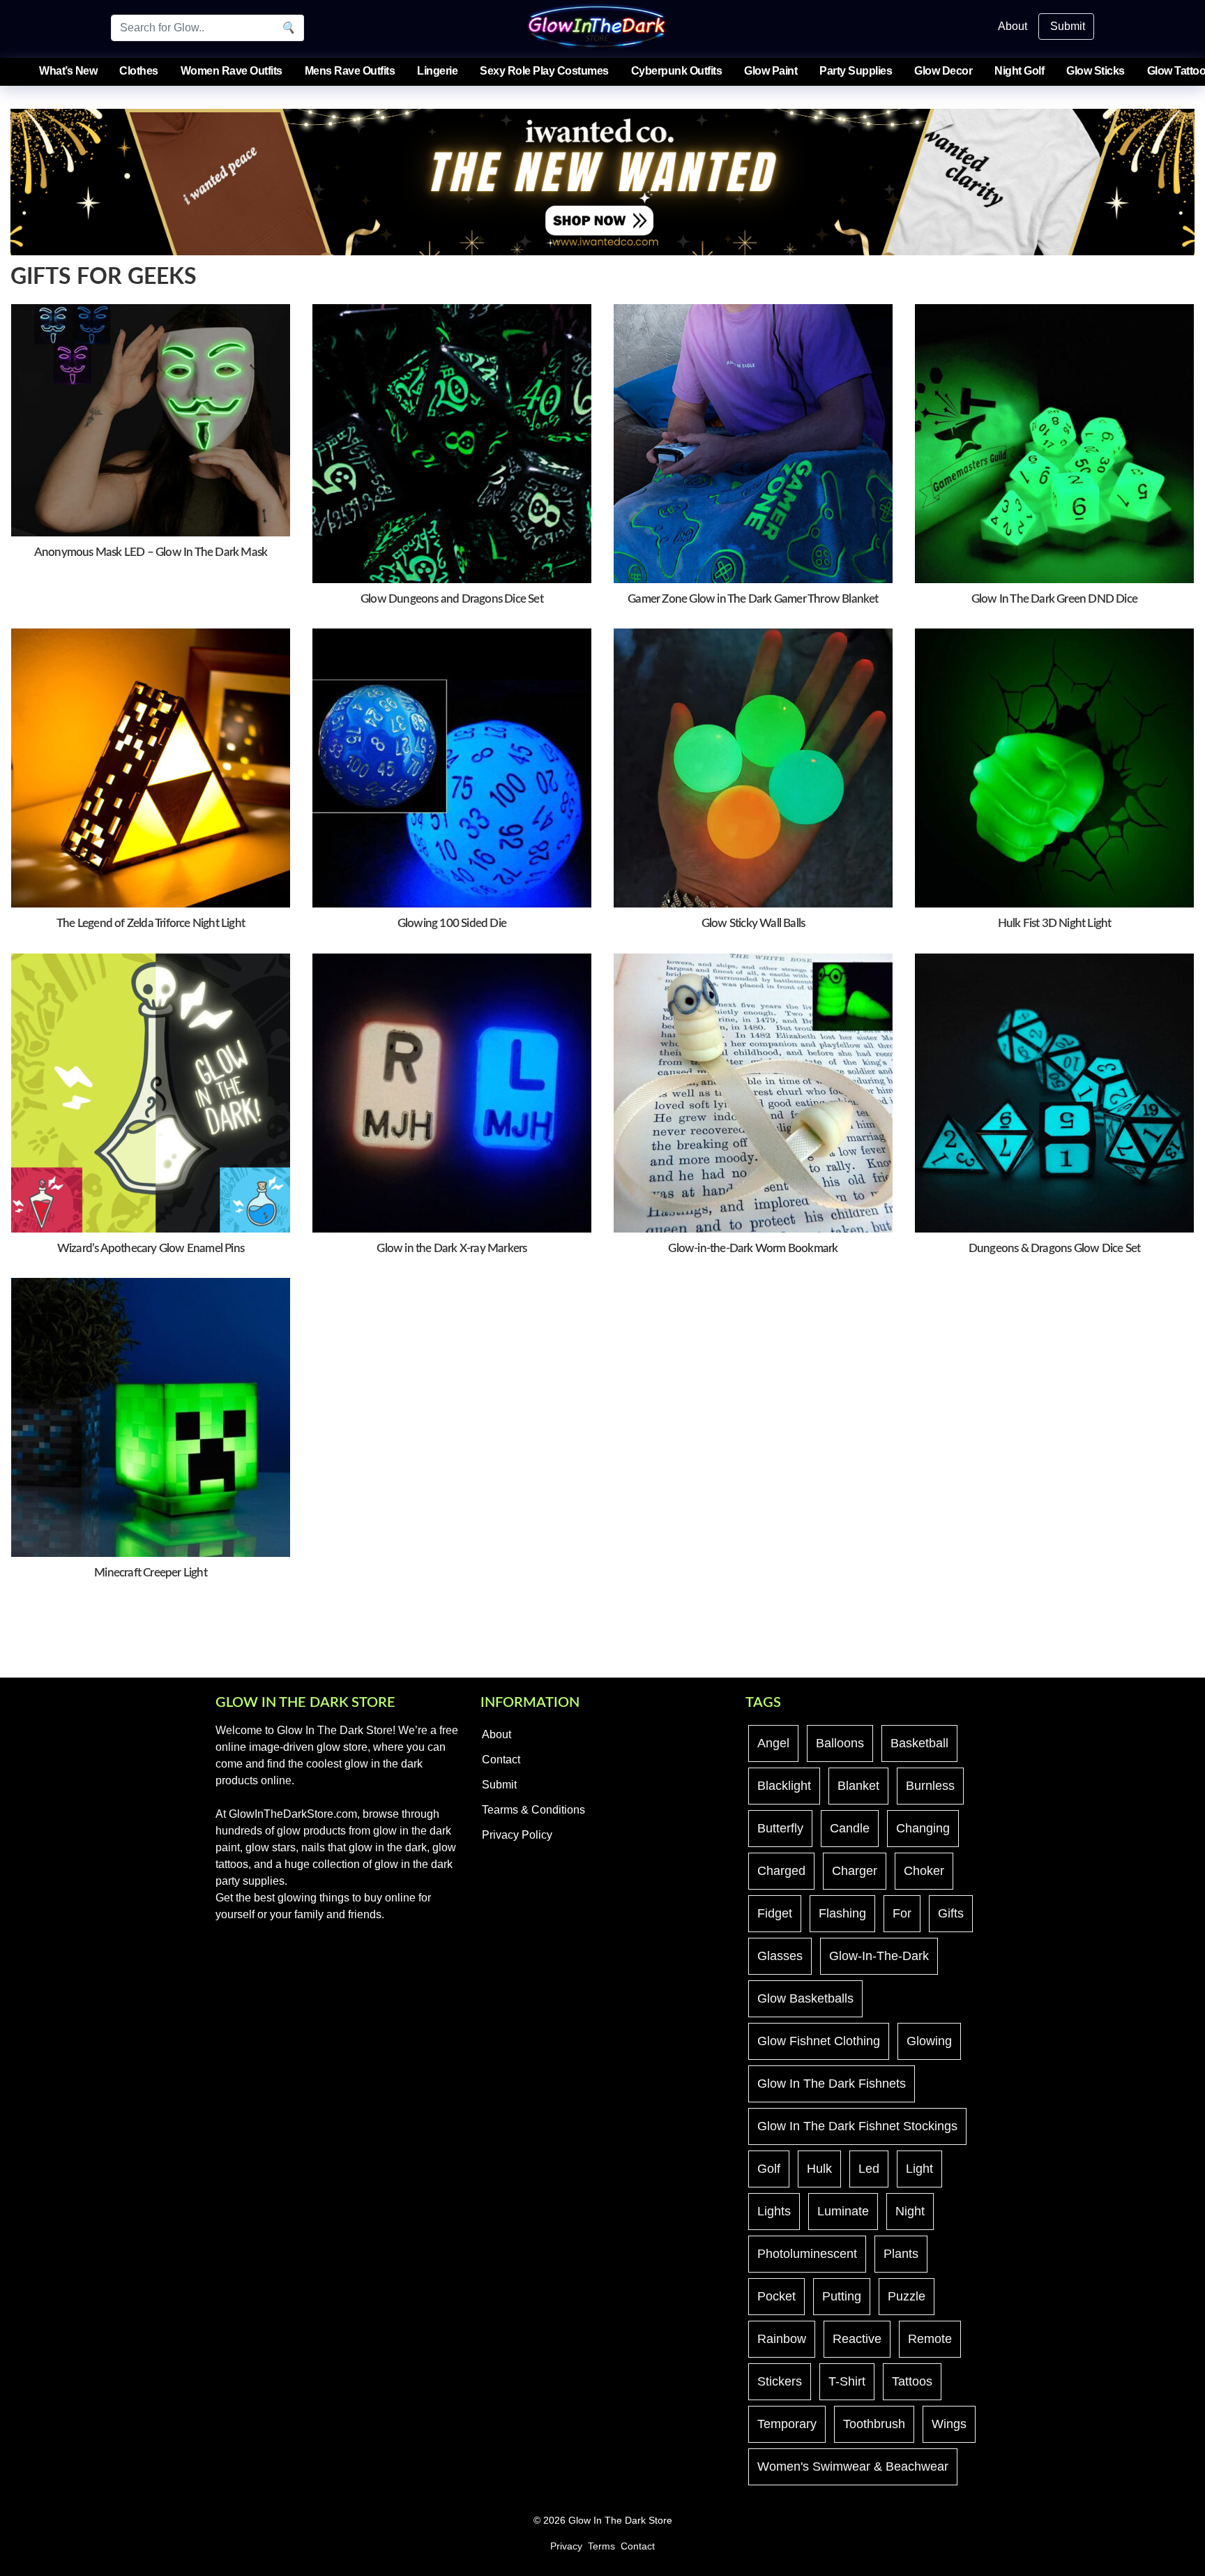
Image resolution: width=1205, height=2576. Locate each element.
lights (774, 2211)
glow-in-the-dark (879, 1956)
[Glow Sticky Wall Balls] (753, 768)
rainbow (782, 2339)
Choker (924, 1871)
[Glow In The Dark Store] (597, 25)
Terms (601, 2546)
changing (923, 1828)
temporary (787, 2424)
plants (901, 2254)
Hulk (819, 2169)
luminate (843, 2211)
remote (930, 2339)
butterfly (780, 1828)
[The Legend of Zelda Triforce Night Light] (151, 768)
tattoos (912, 2381)
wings (949, 2424)
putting (842, 2296)
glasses (780, 1956)
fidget (775, 1913)
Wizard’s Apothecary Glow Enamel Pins (151, 1248)
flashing (842, 1913)
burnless (930, 1786)
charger (855, 1871)
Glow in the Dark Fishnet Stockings (857, 2126)
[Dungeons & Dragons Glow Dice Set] (1054, 1092)
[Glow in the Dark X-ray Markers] (452, 1092)
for (902, 1913)
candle (850, 1828)
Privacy (566, 2546)
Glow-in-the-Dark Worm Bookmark (753, 1248)
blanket (858, 1786)
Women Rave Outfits (232, 71)
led (869, 2169)
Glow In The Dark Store (620, 2521)
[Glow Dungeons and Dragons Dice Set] (452, 443)
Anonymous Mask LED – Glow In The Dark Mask (151, 552)
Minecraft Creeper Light (151, 1573)
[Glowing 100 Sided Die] (452, 768)
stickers (780, 2381)
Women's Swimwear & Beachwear (853, 2466)
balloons (840, 1743)
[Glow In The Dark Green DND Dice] (1054, 443)
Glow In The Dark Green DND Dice (1054, 599)
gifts (951, 1913)
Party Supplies (856, 71)
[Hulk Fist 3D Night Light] (1054, 768)
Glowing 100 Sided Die (452, 923)
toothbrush (874, 2424)
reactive (857, 2339)
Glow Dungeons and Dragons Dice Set (452, 599)
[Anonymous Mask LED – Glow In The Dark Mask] (151, 420)
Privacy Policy (517, 1835)
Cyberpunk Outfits (677, 71)
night (910, 2211)
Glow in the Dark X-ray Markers (452, 1248)
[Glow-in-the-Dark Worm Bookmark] (753, 1092)
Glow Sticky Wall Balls (753, 923)
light (919, 2169)
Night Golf (1019, 71)
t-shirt (847, 2381)
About (1013, 26)
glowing (929, 2041)
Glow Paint (771, 71)
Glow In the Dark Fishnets (832, 2084)
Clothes (139, 71)
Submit (1068, 26)
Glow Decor (943, 71)
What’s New (68, 71)
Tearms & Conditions (533, 1810)
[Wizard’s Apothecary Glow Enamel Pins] (151, 1092)
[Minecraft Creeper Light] (151, 1416)
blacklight (784, 1786)
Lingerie (437, 71)
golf (769, 2169)
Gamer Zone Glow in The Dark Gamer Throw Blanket (753, 599)
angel (773, 1743)
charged (781, 1871)
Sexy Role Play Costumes (544, 71)
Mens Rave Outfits (350, 71)
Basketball (919, 1743)
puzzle (907, 2296)
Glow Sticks (1096, 71)
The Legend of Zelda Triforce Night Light (151, 923)
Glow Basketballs (805, 1998)
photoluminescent (807, 2254)
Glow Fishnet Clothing (819, 2041)
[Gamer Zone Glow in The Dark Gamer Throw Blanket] (753, 443)
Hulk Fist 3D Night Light (1055, 923)
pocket (776, 2296)
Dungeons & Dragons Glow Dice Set (1054, 1248)
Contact (501, 1760)
